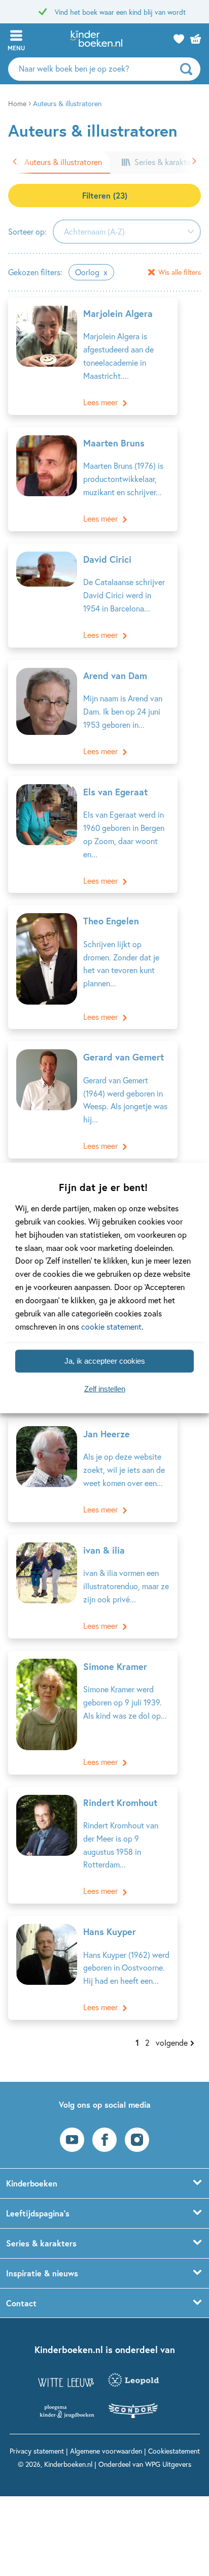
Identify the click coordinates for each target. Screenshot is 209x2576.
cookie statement (111, 1326)
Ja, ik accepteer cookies (105, 1361)
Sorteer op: (27, 231)
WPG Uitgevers (168, 2464)
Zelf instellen (105, 1389)
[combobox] (127, 232)
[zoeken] (189, 69)
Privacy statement (37, 2451)
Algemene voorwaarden (106, 2451)
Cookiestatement (174, 2451)
